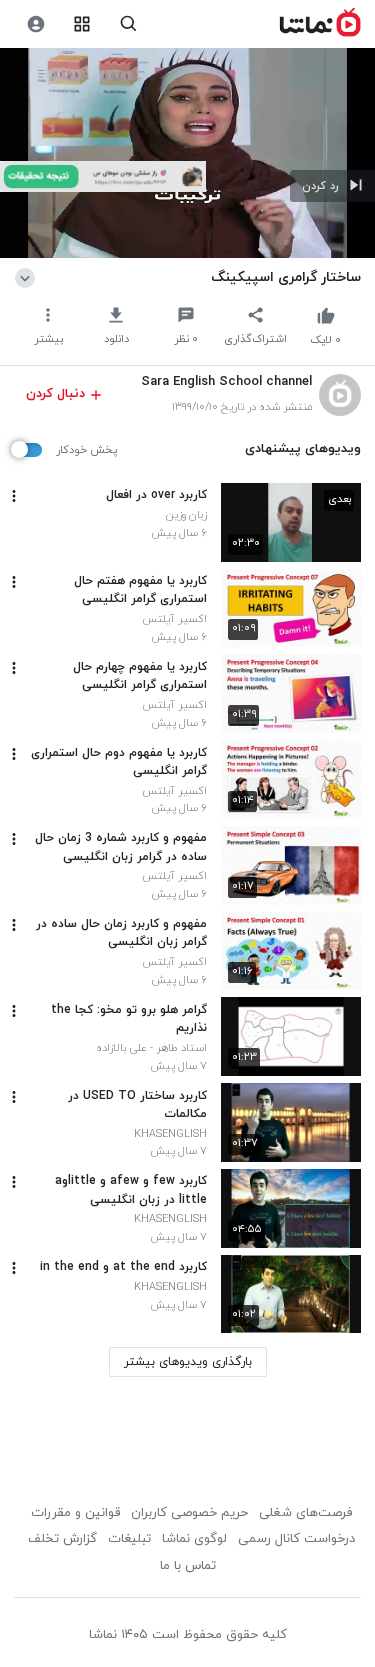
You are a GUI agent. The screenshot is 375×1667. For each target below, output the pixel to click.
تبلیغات (129, 1539)
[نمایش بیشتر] (28, 277)
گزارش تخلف (62, 1539)
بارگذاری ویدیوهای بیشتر (188, 1362)
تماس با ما (188, 1566)
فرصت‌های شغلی (305, 1513)
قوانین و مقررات (75, 1513)
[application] (187, 153)
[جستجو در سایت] (128, 24)
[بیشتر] (14, 496)
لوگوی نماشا (194, 1539)
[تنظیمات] (35, 24)
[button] (332, 186)
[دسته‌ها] (82, 24)
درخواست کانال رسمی (296, 1539)
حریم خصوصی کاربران (189, 1513)
